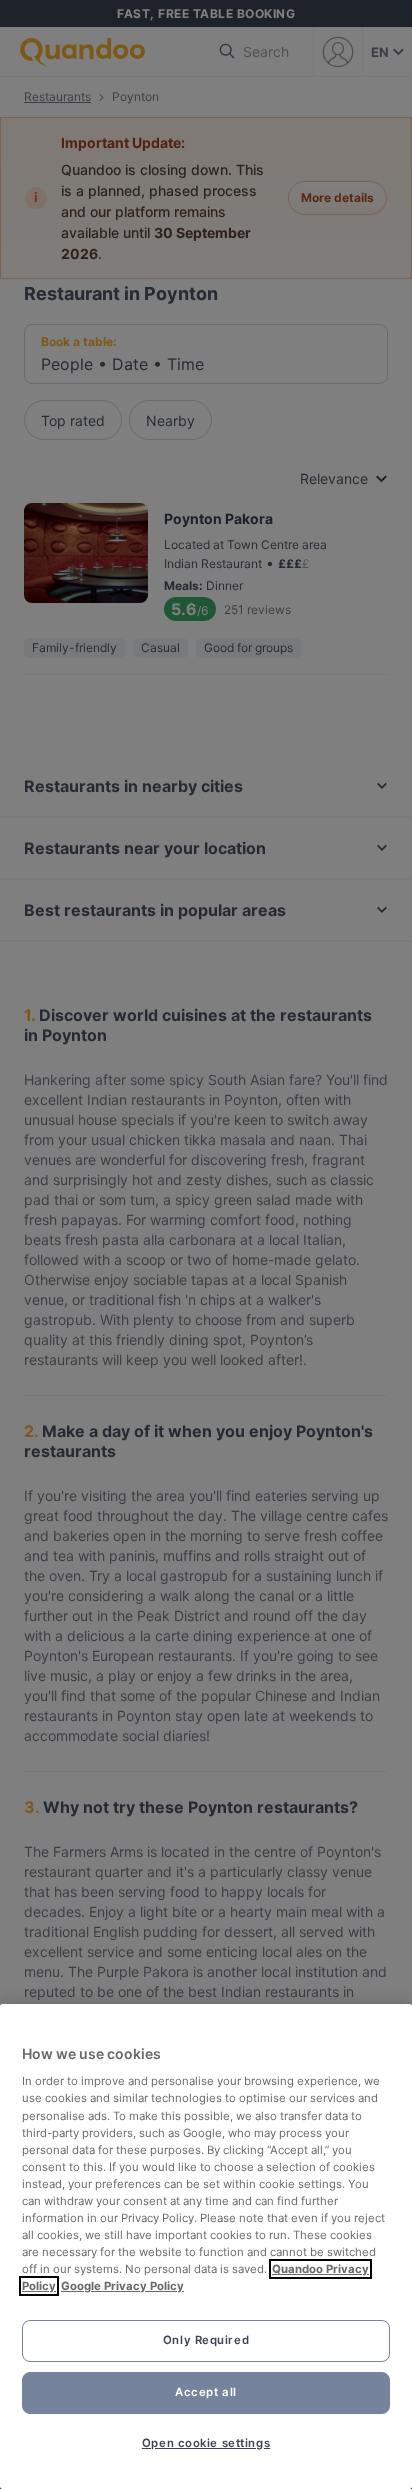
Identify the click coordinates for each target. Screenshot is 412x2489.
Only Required (206, 2340)
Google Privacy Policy (122, 2286)
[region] (206, 2246)
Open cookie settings (206, 2443)
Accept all (206, 2392)
